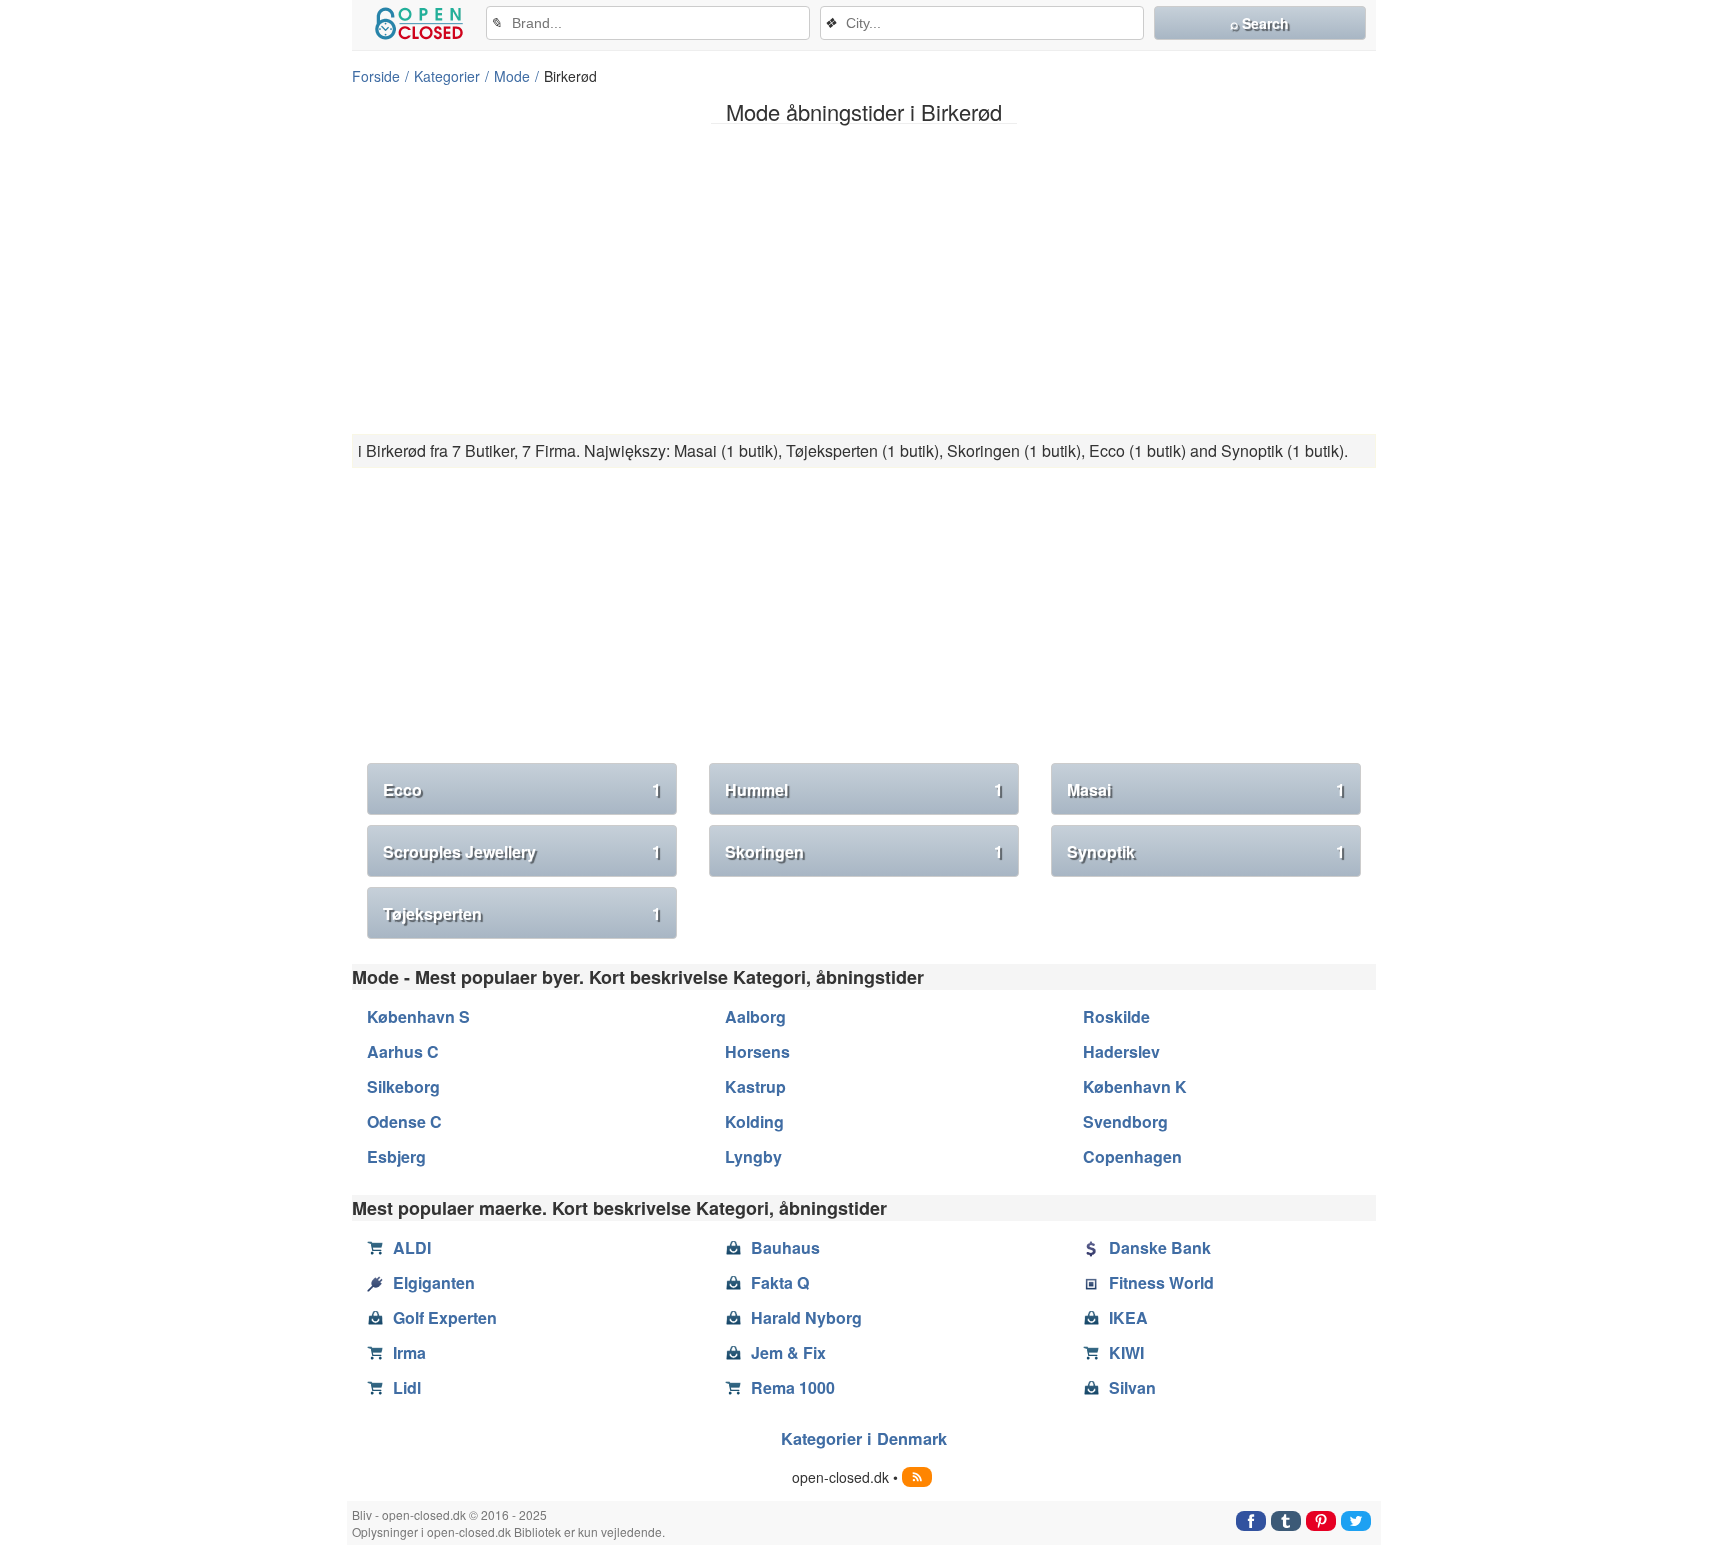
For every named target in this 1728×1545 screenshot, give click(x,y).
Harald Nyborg (806, 1317)
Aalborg (755, 1016)
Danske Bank (1160, 1247)
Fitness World (1161, 1282)
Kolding (754, 1121)
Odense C (404, 1121)
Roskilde (1116, 1016)
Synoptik (1206, 851)
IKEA (1128, 1317)
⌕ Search (1259, 23)
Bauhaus (785, 1247)
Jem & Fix (788, 1352)
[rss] (917, 1477)
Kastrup (755, 1086)
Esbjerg (396, 1156)
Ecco (522, 789)
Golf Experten (445, 1317)
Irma (409, 1352)
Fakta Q (780, 1282)
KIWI (1126, 1352)
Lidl (407, 1387)
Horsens (757, 1051)
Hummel (864, 789)
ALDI (412, 1247)
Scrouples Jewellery (522, 851)
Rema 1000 (793, 1387)
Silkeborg (403, 1086)
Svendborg (1125, 1121)
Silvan (1132, 1387)
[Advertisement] (864, 279)
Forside (376, 76)
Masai (1206, 789)
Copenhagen (1132, 1156)
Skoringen (864, 851)
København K (1135, 1086)
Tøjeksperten (522, 913)
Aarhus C (403, 1051)
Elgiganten (434, 1282)
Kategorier (447, 76)
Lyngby (753, 1156)
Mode (512, 76)
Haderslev (1121, 1051)
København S (418, 1016)
